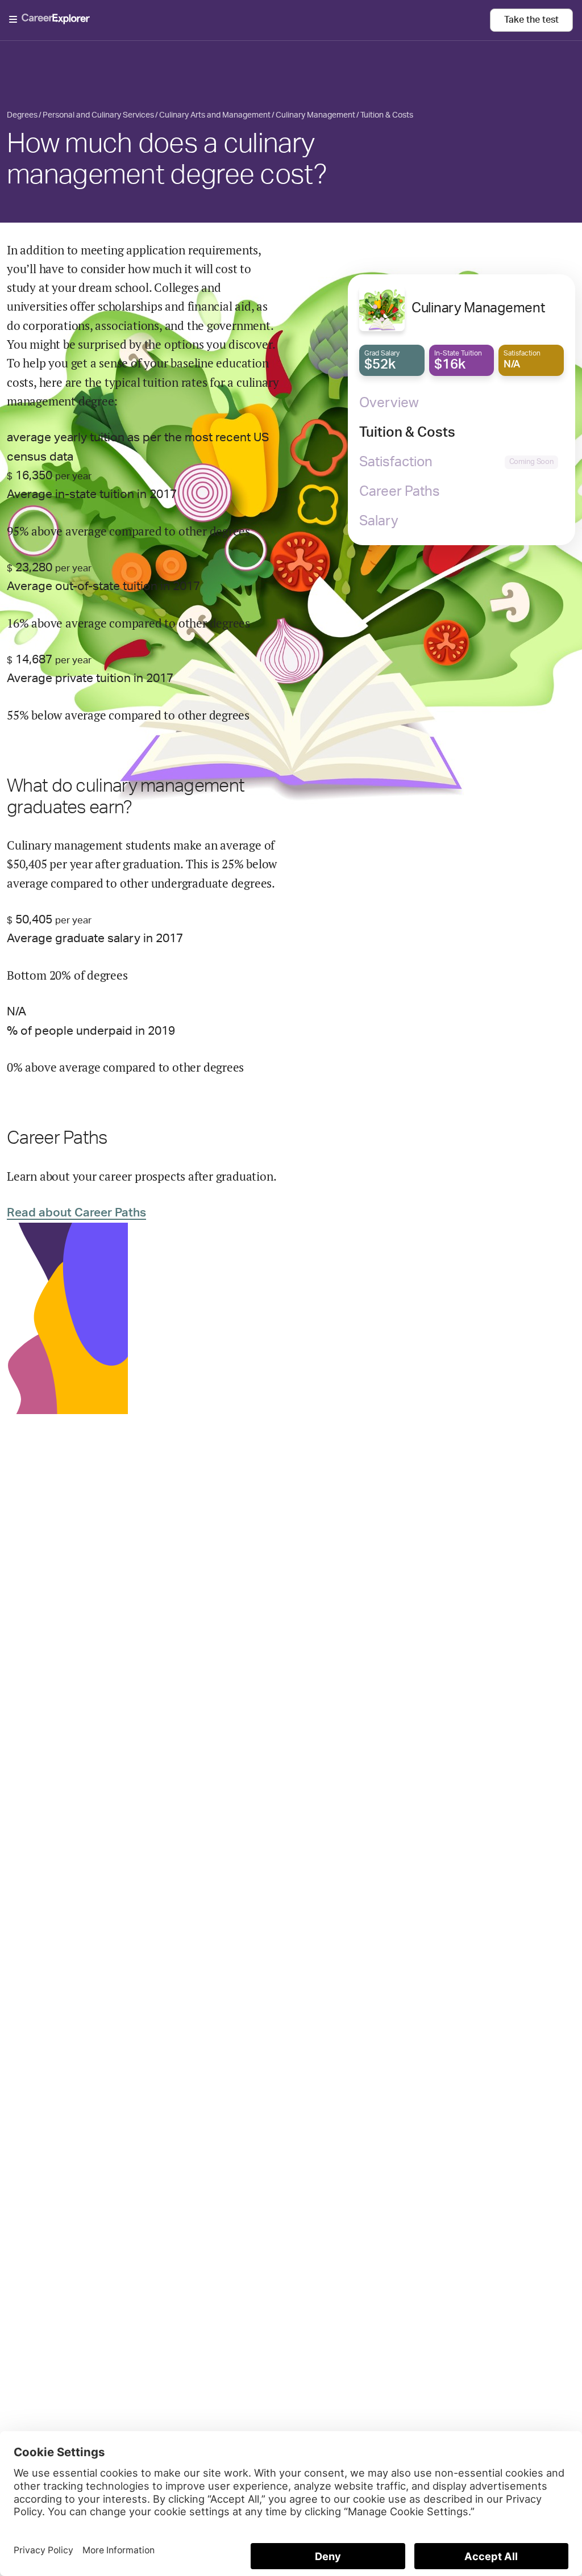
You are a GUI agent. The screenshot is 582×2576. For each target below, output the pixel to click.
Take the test (531, 20)
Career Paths (400, 492)
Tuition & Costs (407, 433)
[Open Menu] (250, 20)
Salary (379, 521)
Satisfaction (396, 462)
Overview (389, 403)
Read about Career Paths (76, 1213)
